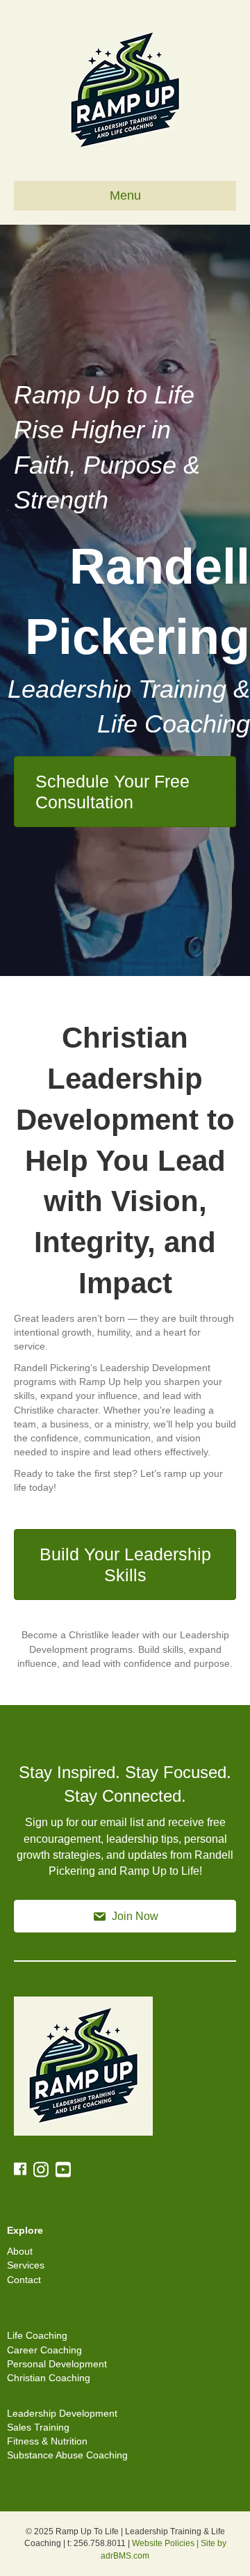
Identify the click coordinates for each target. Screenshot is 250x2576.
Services (26, 2265)
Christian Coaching (49, 2378)
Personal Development (57, 2364)
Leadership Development (62, 2413)
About (20, 2251)
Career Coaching (44, 2350)
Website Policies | (166, 2543)
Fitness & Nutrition (47, 2441)
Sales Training (38, 2427)
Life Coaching (37, 2335)
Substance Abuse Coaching (67, 2455)
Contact (24, 2280)
